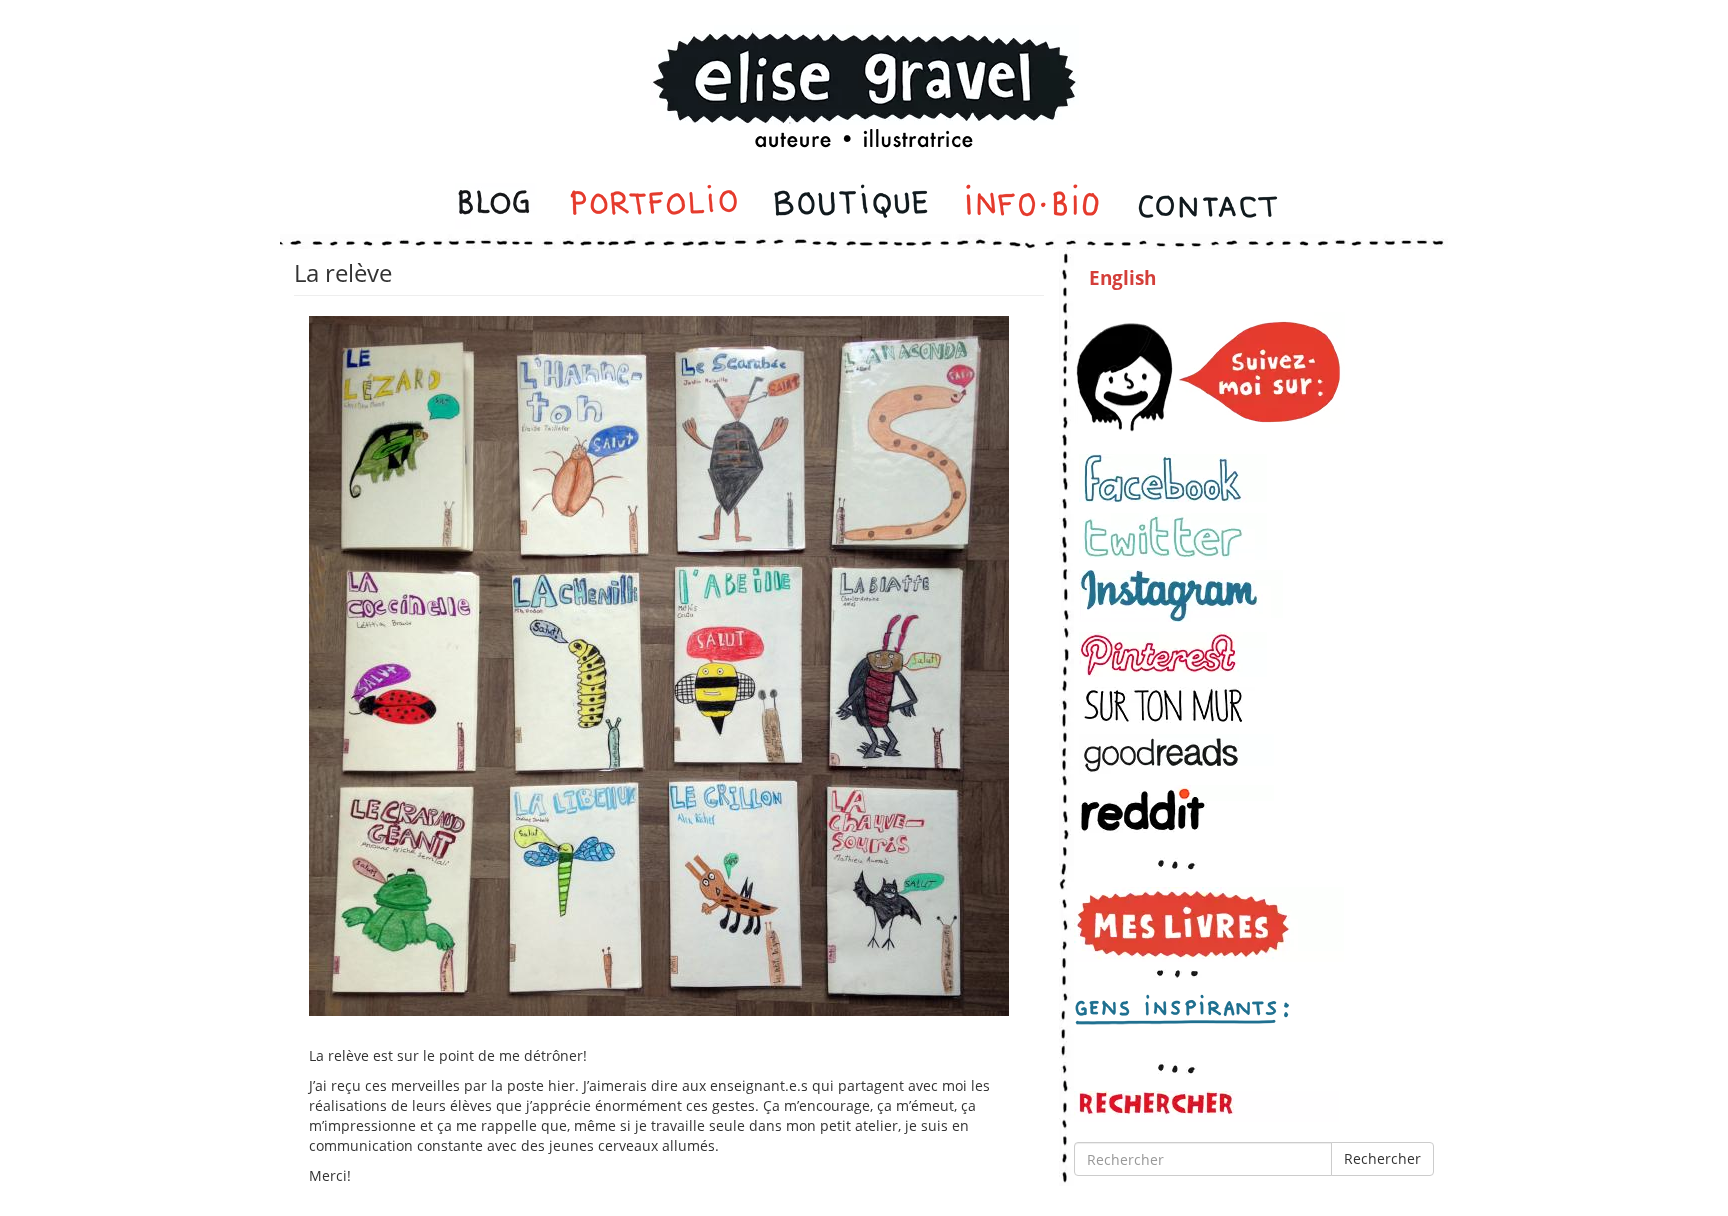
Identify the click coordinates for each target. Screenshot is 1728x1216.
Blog (496, 206)
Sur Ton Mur (1173, 705)
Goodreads (1176, 754)
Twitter (1173, 536)
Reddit (1176, 809)
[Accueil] (864, 63)
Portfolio (653, 206)
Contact (1206, 206)
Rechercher (1382, 1158)
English (1122, 278)
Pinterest (1173, 654)
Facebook (1173, 478)
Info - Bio (1033, 206)
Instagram (1181, 596)
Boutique (851, 206)
